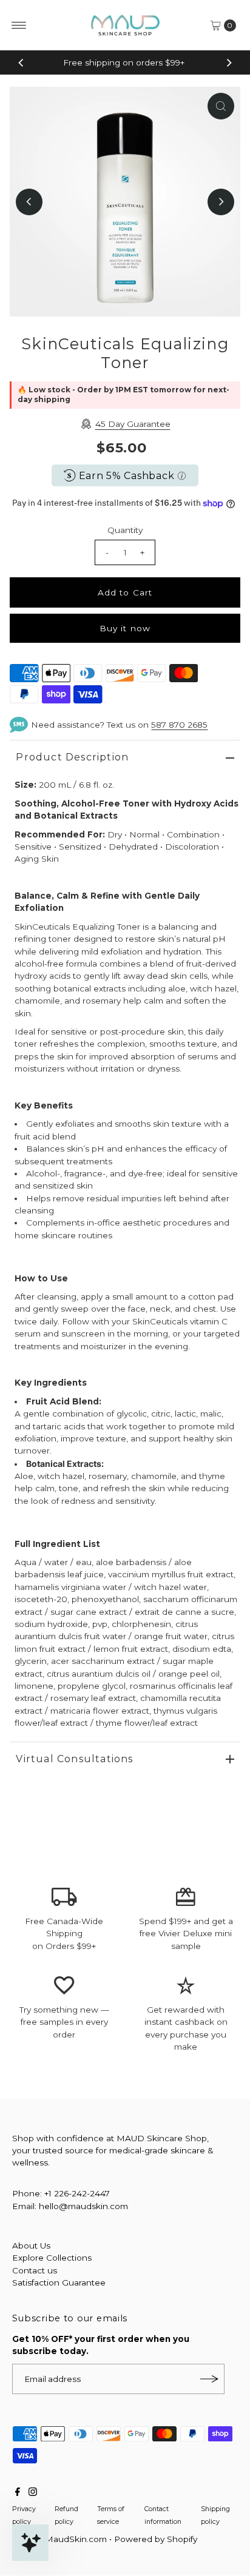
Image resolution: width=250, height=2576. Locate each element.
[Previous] (21, 62)
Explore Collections (52, 2258)
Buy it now (125, 628)
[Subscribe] (209, 2379)
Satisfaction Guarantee (59, 2283)
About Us (31, 2246)
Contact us (35, 2270)
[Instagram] (33, 2493)
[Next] (229, 62)
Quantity (125, 530)
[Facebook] (18, 2493)
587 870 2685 (179, 725)
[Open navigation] (19, 25)
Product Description (72, 757)
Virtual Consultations (74, 1759)
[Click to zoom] (221, 106)
